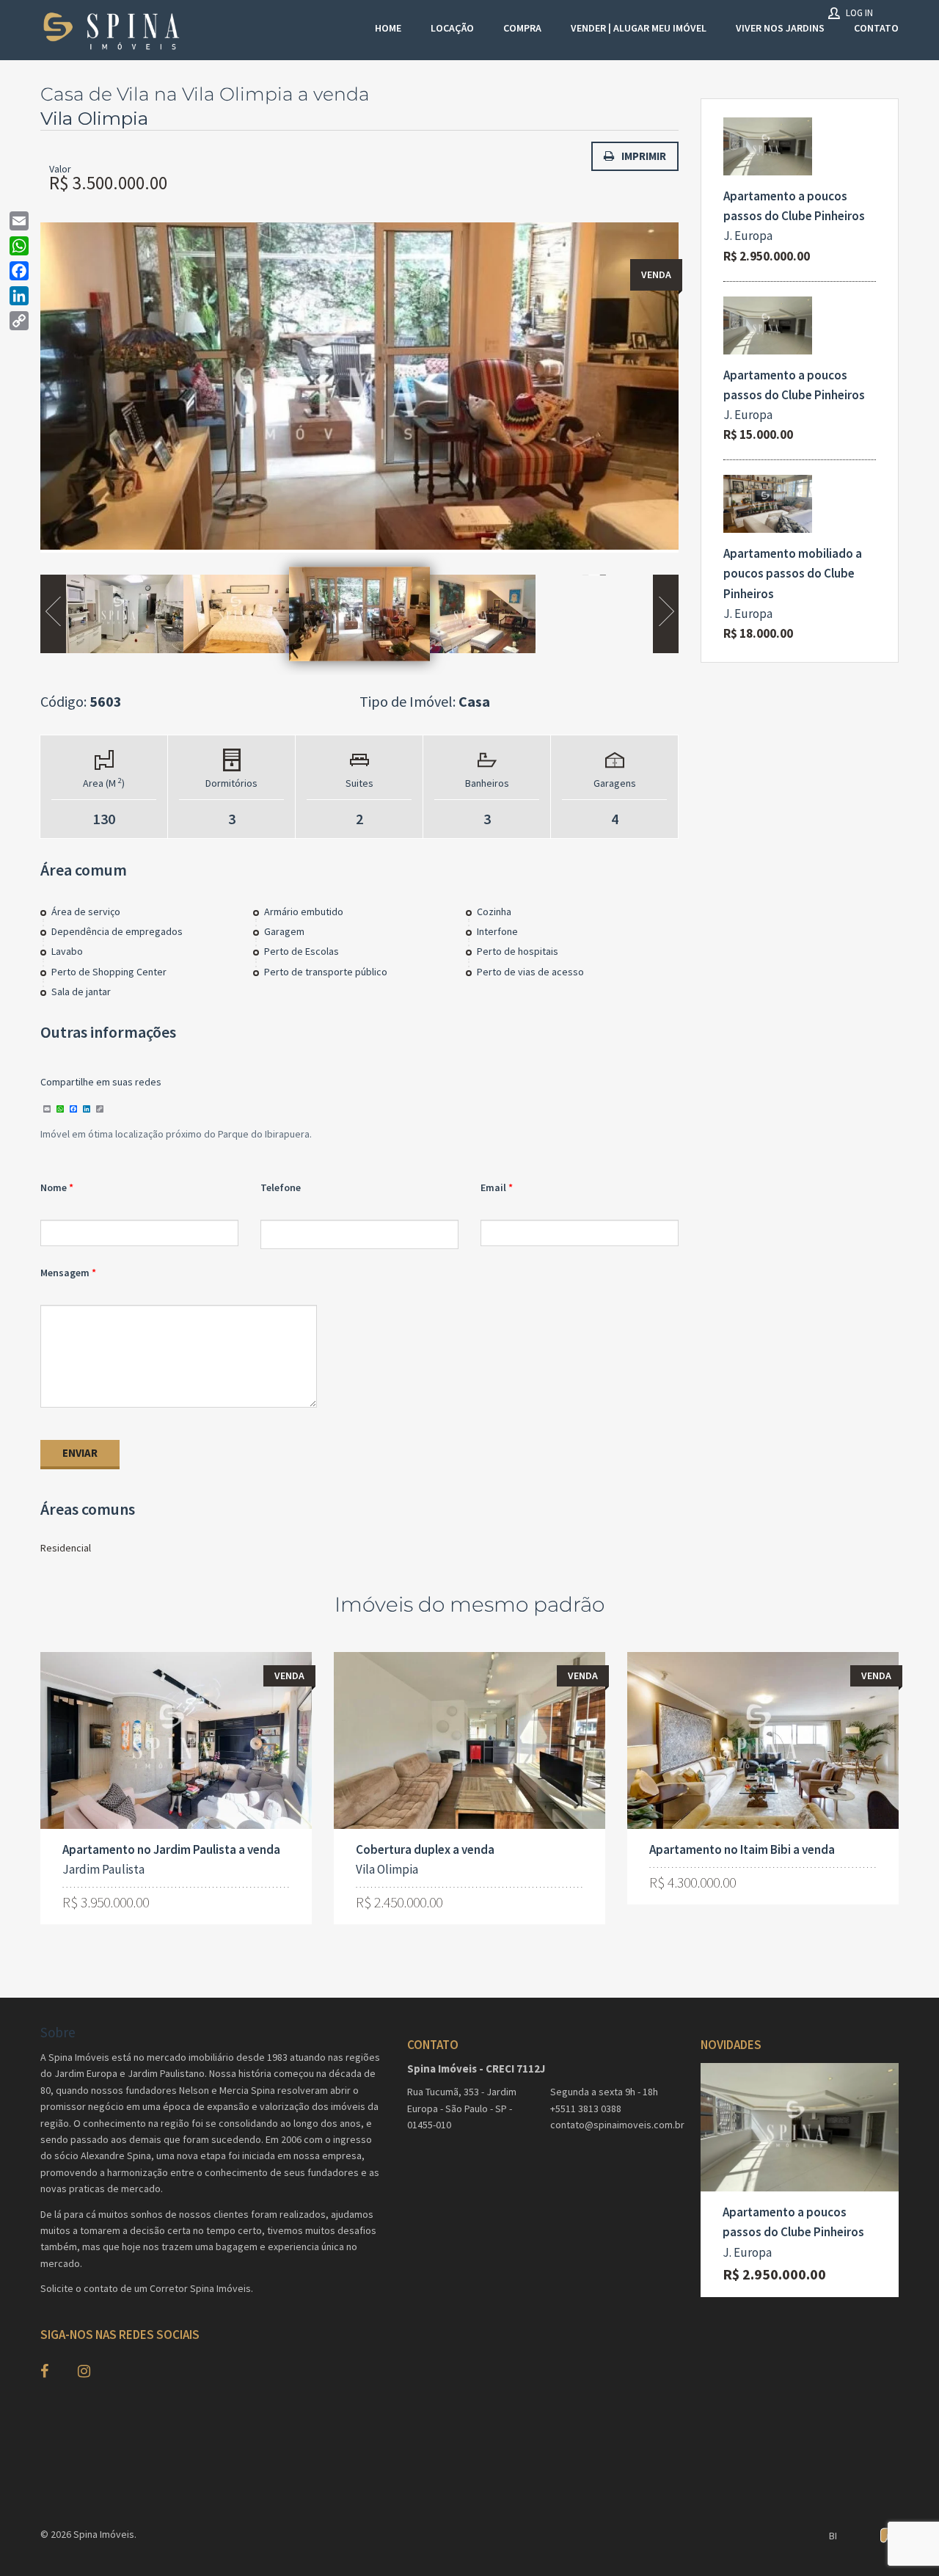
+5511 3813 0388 (586, 2109)
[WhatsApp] (19, 246)
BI (833, 2536)
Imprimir (644, 156)
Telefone (281, 1187)
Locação (452, 28)
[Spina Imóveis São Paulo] (114, 30)
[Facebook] (19, 271)
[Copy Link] (19, 321)
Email (493, 1187)
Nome (54, 1187)
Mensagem (65, 1273)
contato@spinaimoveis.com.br (614, 2125)
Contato (876, 28)
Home (388, 28)
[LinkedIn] (19, 296)
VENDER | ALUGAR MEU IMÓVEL (639, 28)
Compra (522, 28)
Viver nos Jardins (780, 28)
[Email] (19, 221)
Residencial (66, 1548)
